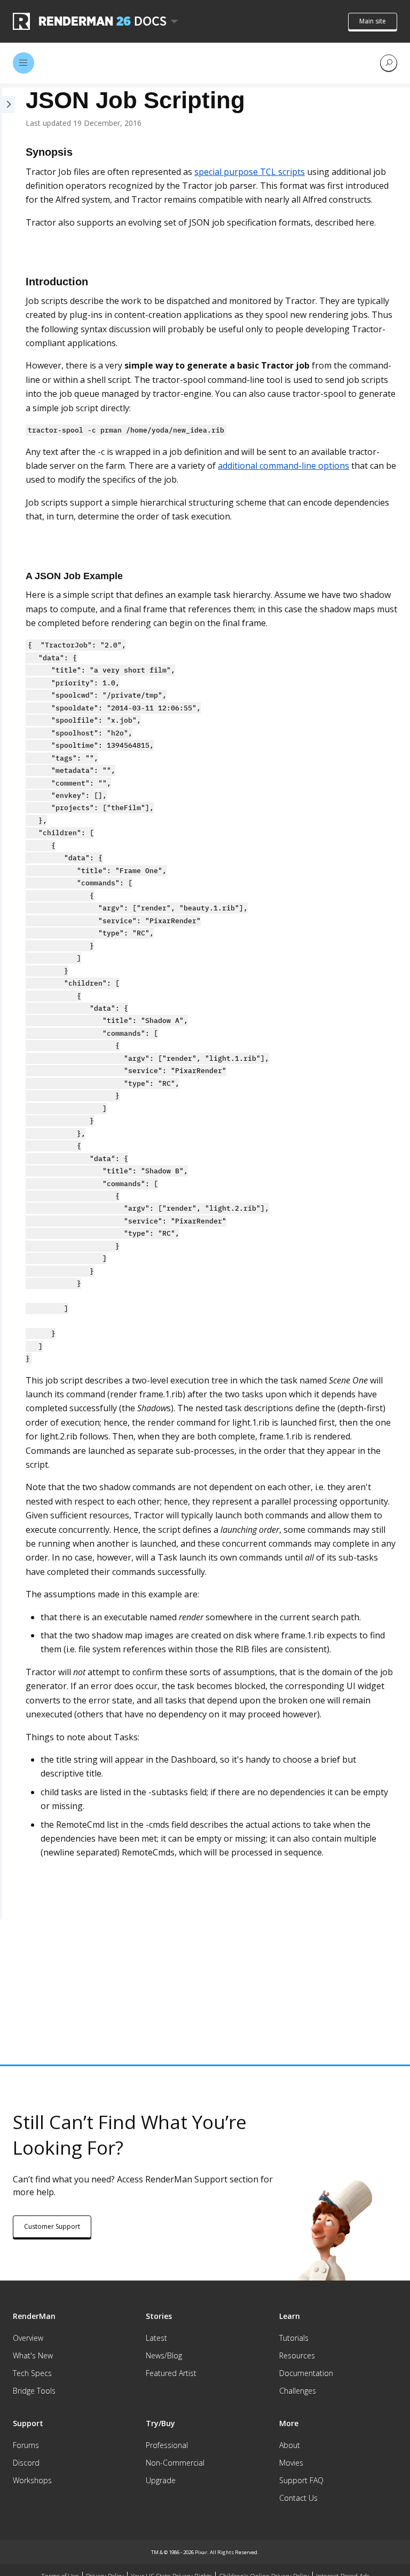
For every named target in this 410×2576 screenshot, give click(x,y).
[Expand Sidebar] (7, 1003)
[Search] (389, 63)
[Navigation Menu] (23, 63)
